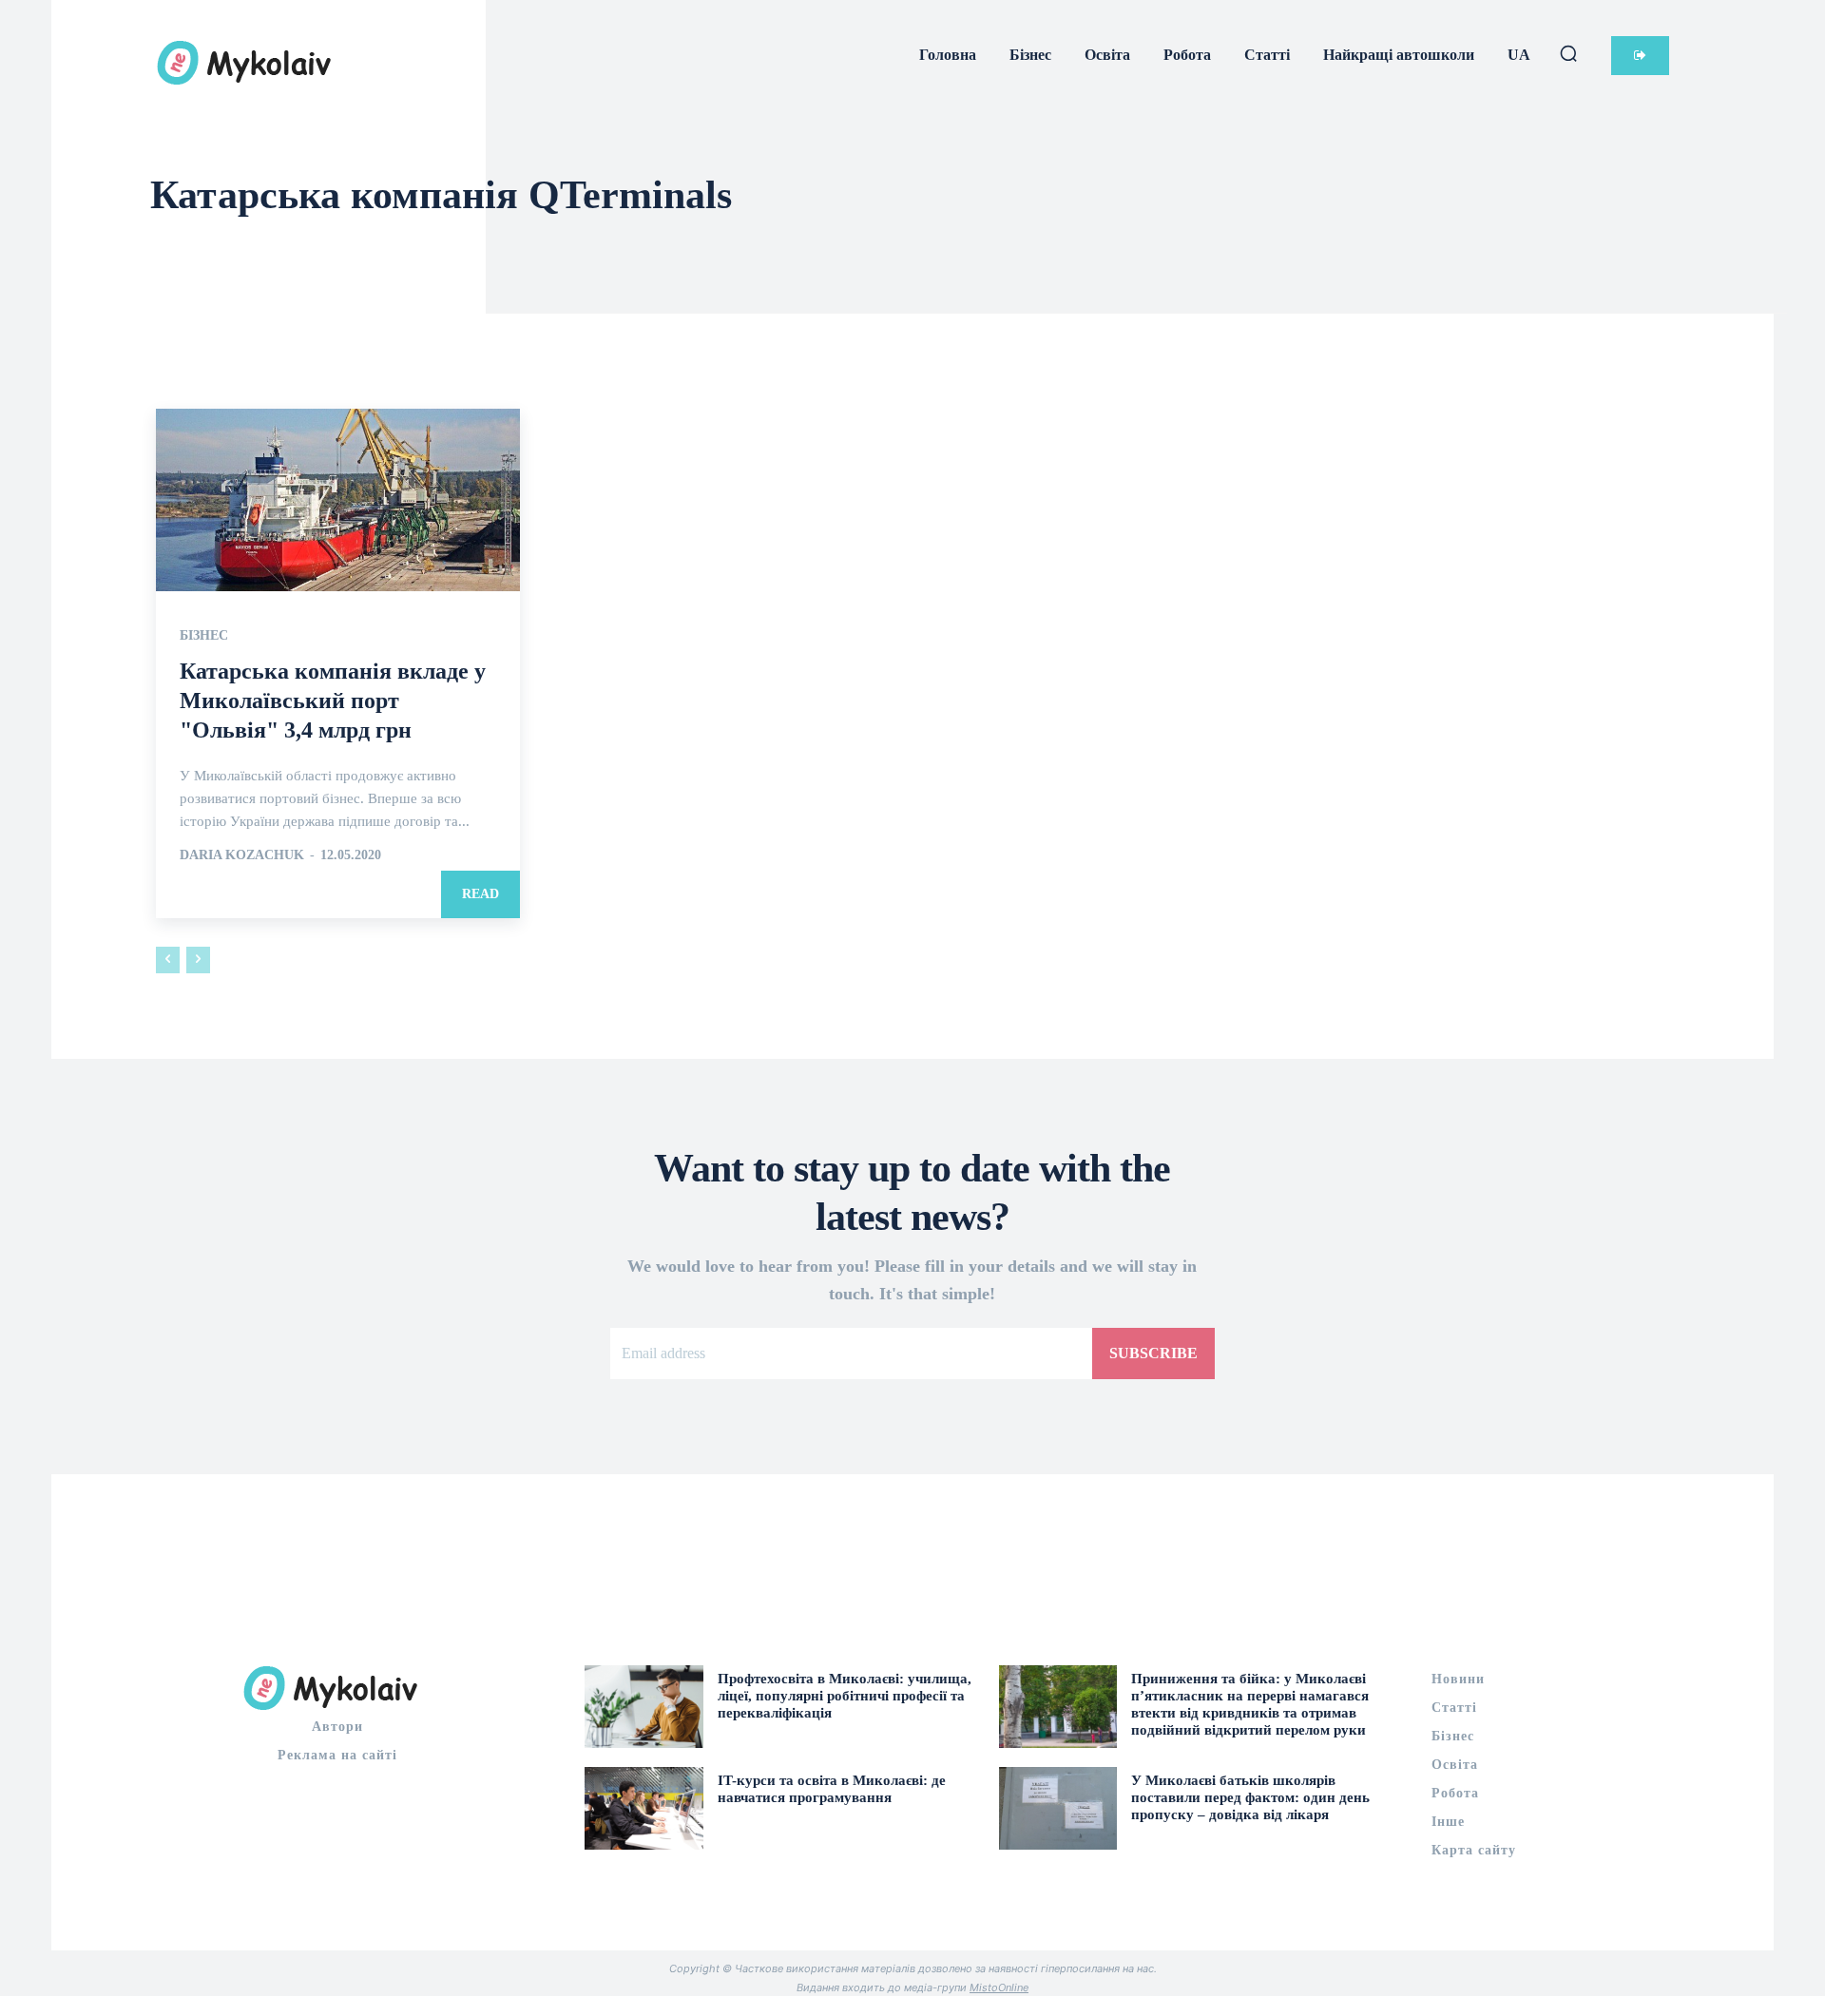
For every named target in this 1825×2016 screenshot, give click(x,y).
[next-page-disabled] (198, 960)
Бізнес (204, 636)
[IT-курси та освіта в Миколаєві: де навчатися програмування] (644, 1808)
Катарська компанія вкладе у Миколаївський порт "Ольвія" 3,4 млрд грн (333, 701)
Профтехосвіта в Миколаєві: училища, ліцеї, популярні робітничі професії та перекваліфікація (845, 1696)
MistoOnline (999, 1987)
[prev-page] (168, 960)
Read (480, 894)
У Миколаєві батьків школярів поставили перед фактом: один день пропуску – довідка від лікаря (1250, 1797)
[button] (1568, 53)
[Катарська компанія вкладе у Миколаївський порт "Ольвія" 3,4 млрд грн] (338, 500)
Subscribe (1153, 1353)
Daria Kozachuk (242, 855)
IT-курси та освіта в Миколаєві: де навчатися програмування (832, 1789)
